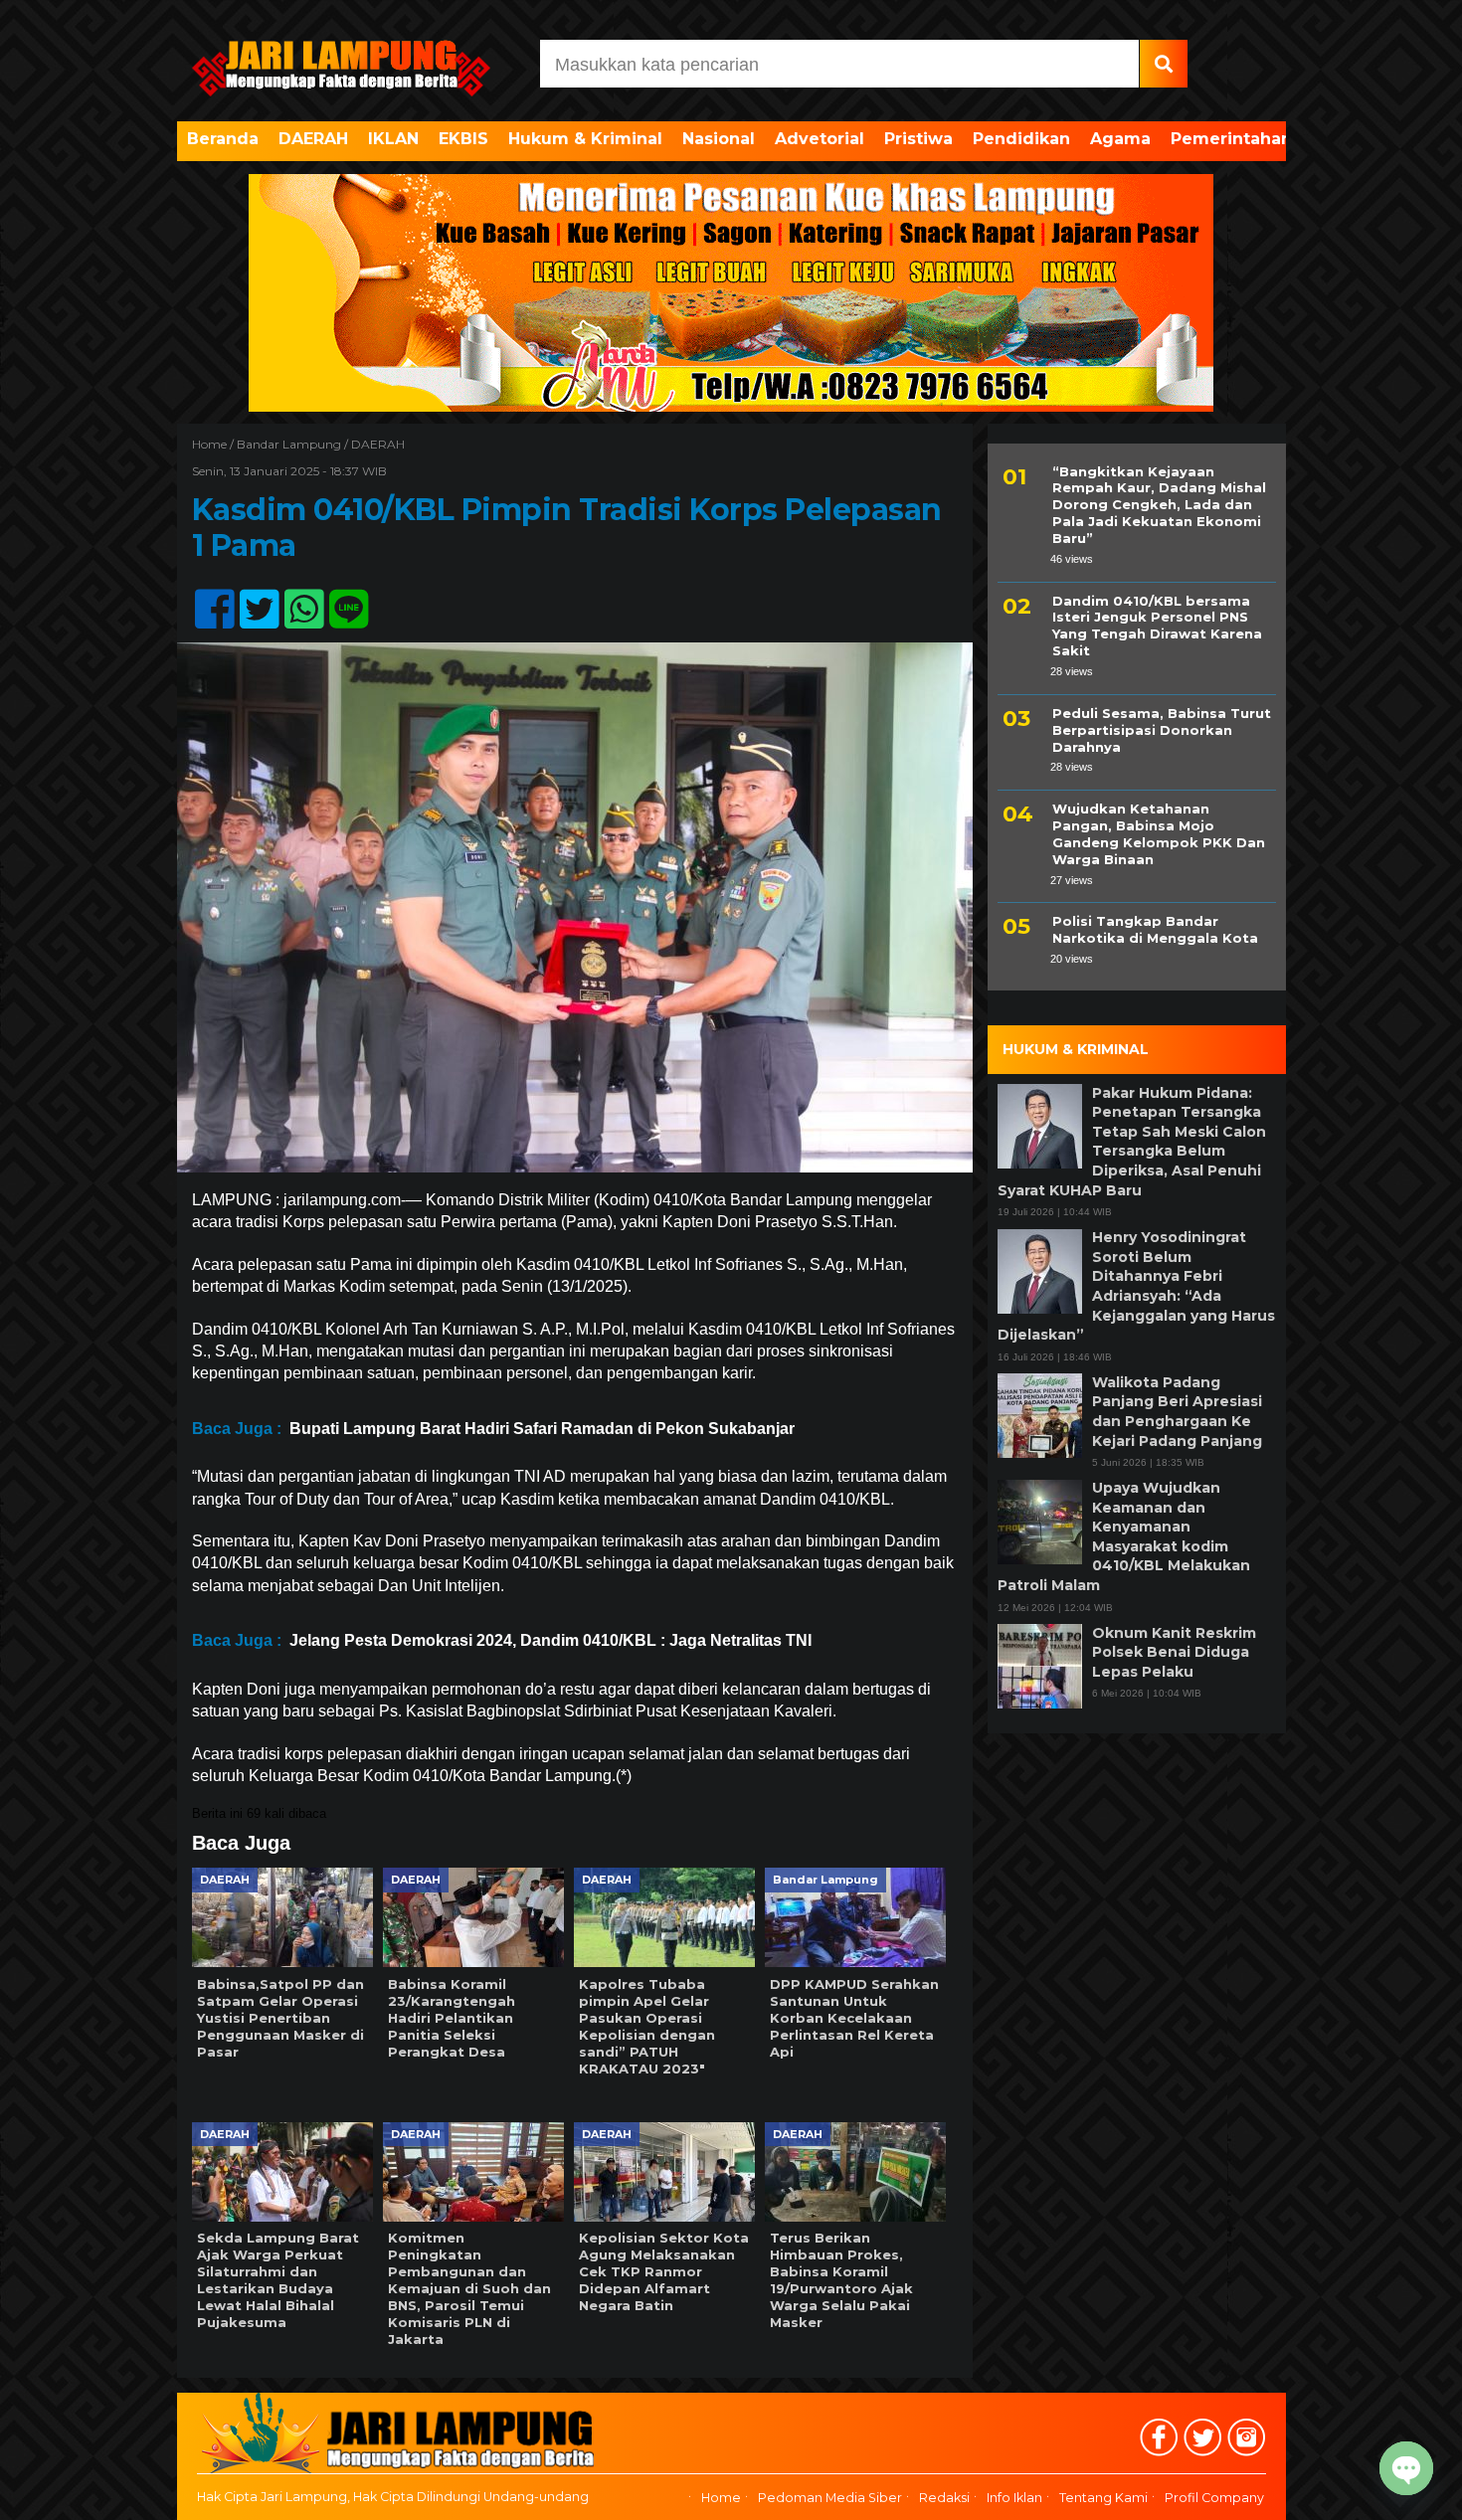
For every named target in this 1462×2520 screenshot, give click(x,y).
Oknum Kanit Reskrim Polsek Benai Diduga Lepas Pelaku (1174, 1652)
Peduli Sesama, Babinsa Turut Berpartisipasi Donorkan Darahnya (1162, 730)
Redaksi (944, 2498)
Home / (214, 444)
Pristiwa (918, 139)
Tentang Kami (1103, 2498)
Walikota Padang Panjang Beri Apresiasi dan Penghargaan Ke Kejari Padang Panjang (1177, 1412)
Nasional (719, 139)
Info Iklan (1014, 2498)
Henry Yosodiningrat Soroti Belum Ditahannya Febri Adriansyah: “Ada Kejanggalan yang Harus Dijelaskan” (1136, 1287)
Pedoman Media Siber (830, 2498)
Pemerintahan (1231, 139)
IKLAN (393, 139)
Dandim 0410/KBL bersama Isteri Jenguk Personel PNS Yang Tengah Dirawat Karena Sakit (1157, 626)
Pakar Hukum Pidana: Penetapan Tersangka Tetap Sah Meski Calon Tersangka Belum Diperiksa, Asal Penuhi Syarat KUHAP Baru (1132, 1142)
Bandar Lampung (289, 444)
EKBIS (463, 139)
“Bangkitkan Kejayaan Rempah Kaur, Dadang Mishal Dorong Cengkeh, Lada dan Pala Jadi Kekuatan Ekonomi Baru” (1159, 505)
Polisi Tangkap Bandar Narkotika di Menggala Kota (1155, 930)
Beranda (223, 139)
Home (721, 2498)
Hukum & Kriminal (585, 139)
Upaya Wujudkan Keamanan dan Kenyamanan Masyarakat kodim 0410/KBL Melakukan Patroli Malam (1124, 1537)
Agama (1120, 139)
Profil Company (1214, 2498)
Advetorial (820, 139)
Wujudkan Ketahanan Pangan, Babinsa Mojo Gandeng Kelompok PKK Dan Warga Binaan (1159, 834)
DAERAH (313, 139)
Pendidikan (1021, 139)
